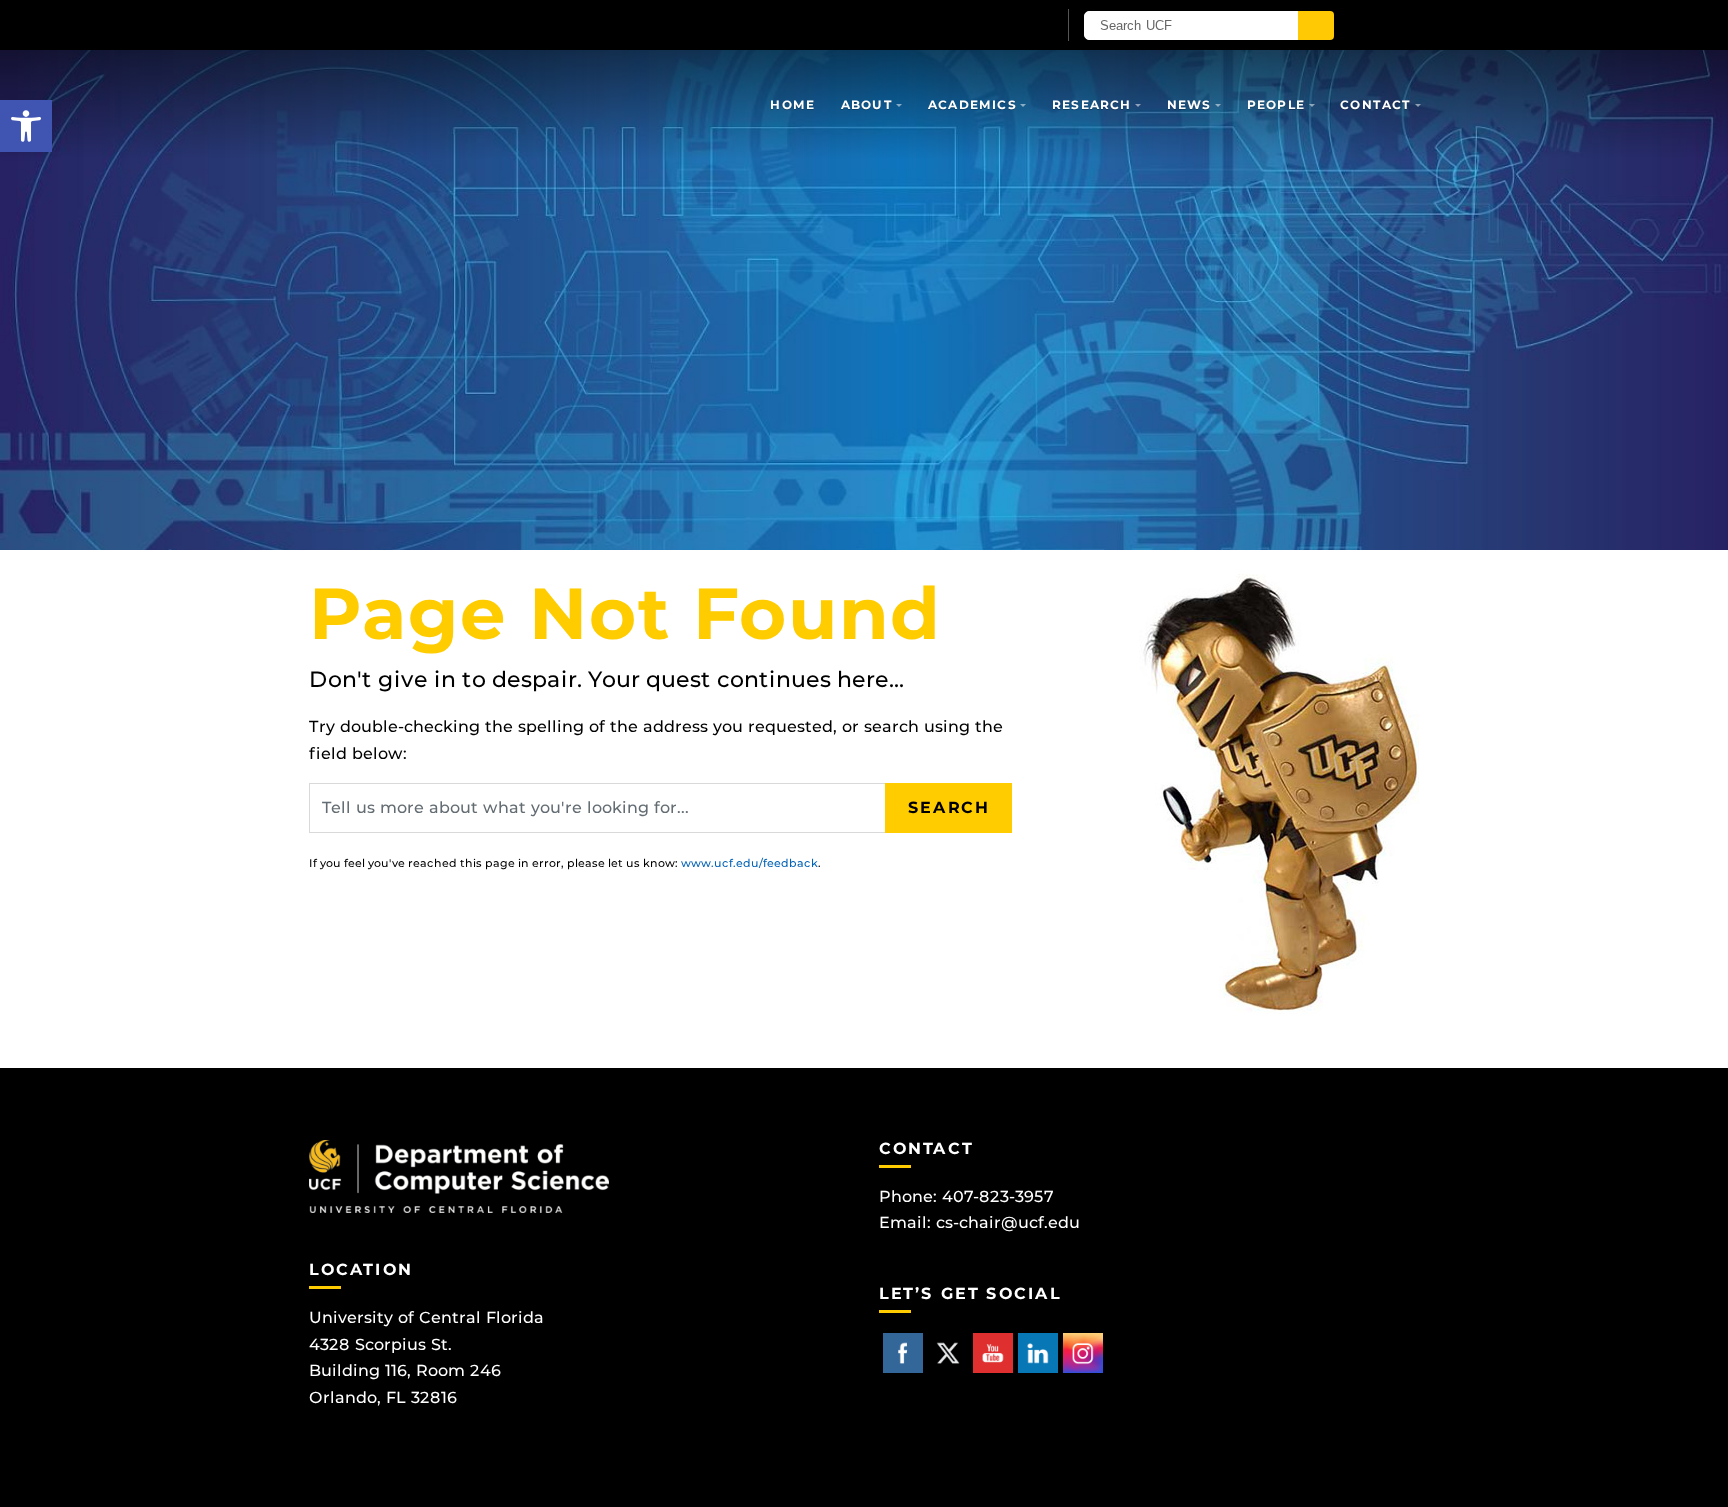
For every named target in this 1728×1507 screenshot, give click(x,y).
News (1189, 104)
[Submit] (1316, 25)
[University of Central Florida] (542, 24)
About (867, 104)
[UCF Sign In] (991, 26)
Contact (1375, 104)
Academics (972, 104)
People (1276, 104)
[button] (26, 126)
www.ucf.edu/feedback (749, 863)
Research (1092, 104)
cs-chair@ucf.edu (1008, 1222)
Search (949, 807)
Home (792, 104)
